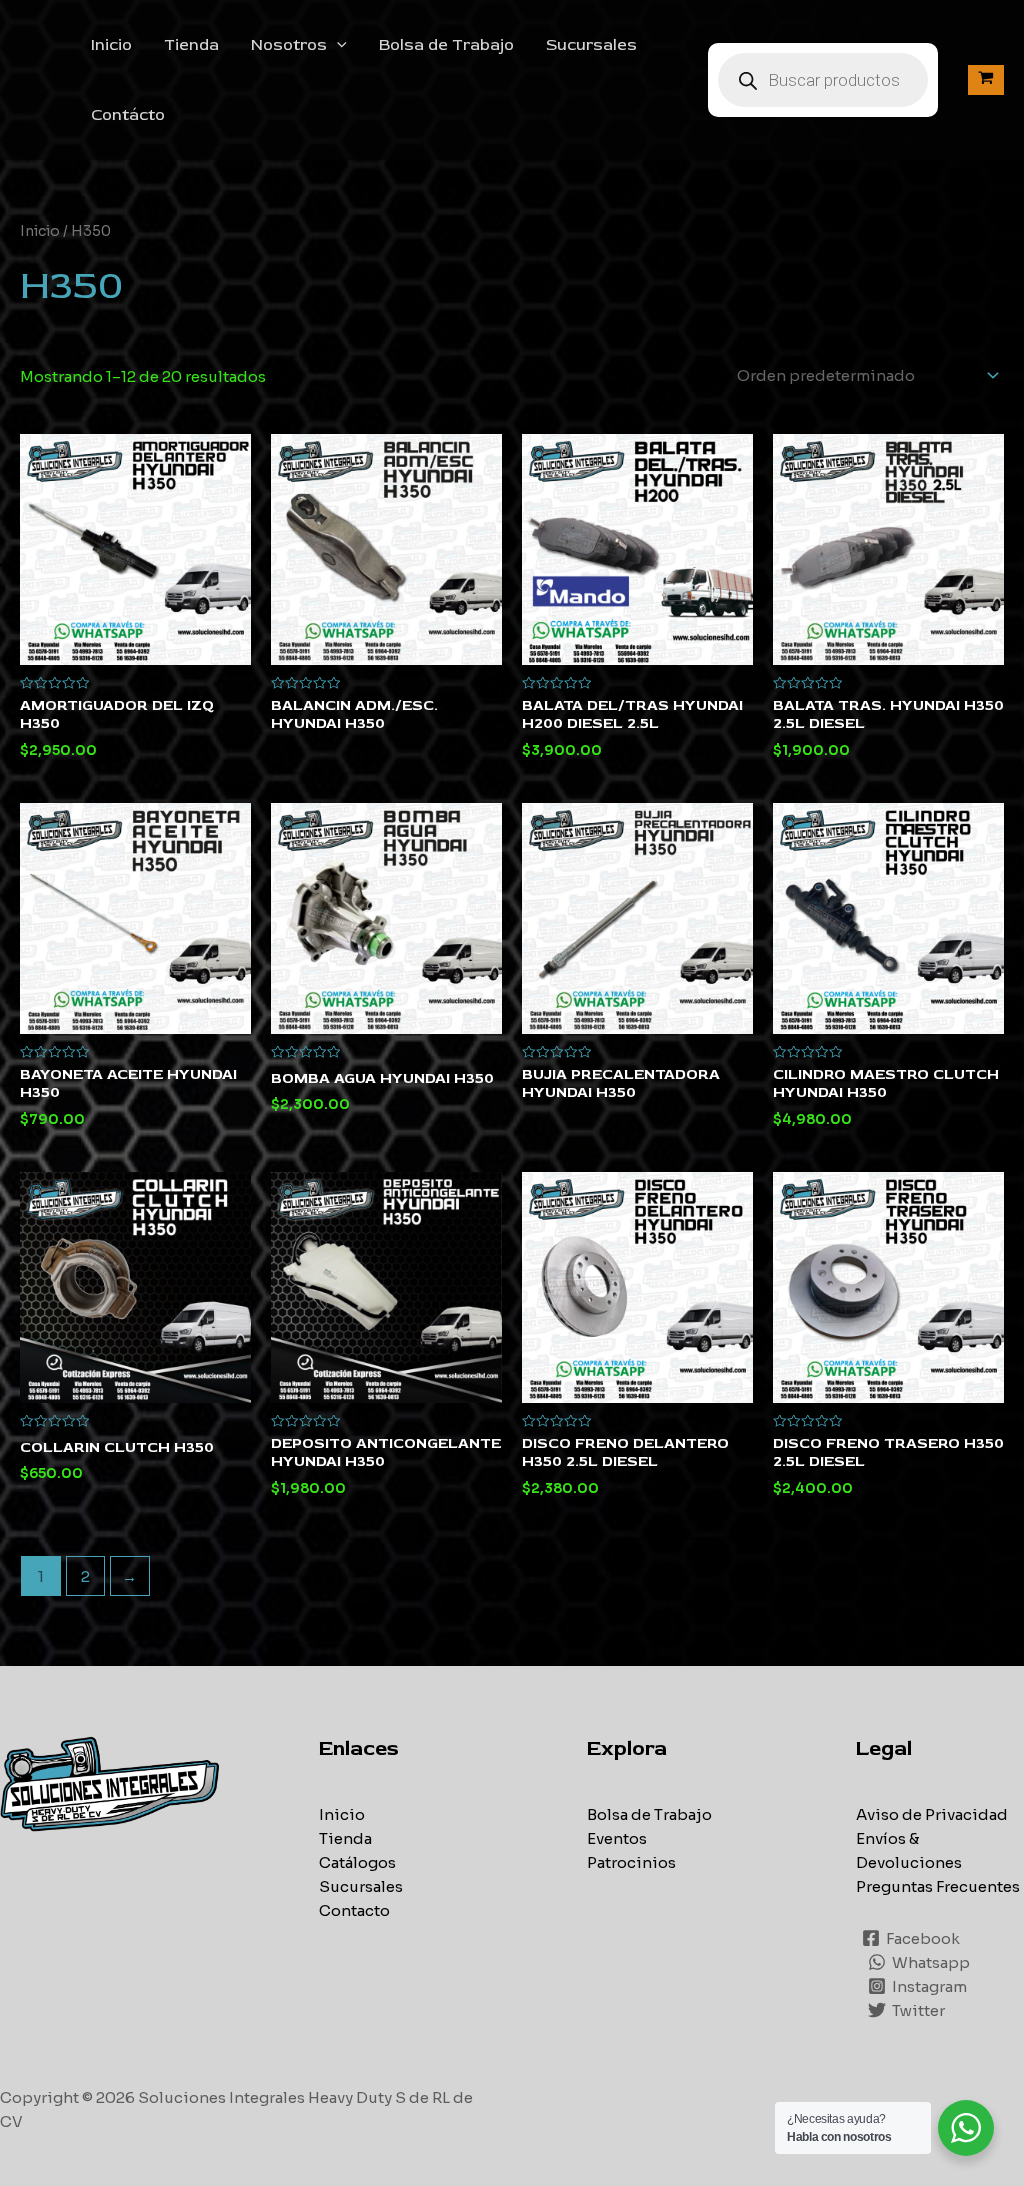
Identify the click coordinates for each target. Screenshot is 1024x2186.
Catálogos (357, 1862)
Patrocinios (631, 1862)
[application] (337, 45)
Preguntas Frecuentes (938, 1886)
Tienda (191, 45)
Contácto (128, 115)
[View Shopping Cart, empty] (986, 79)
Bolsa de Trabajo (446, 45)
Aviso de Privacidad (932, 1814)
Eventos (617, 1838)
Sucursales (591, 45)
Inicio (111, 45)
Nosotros (289, 45)
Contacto (354, 1910)
